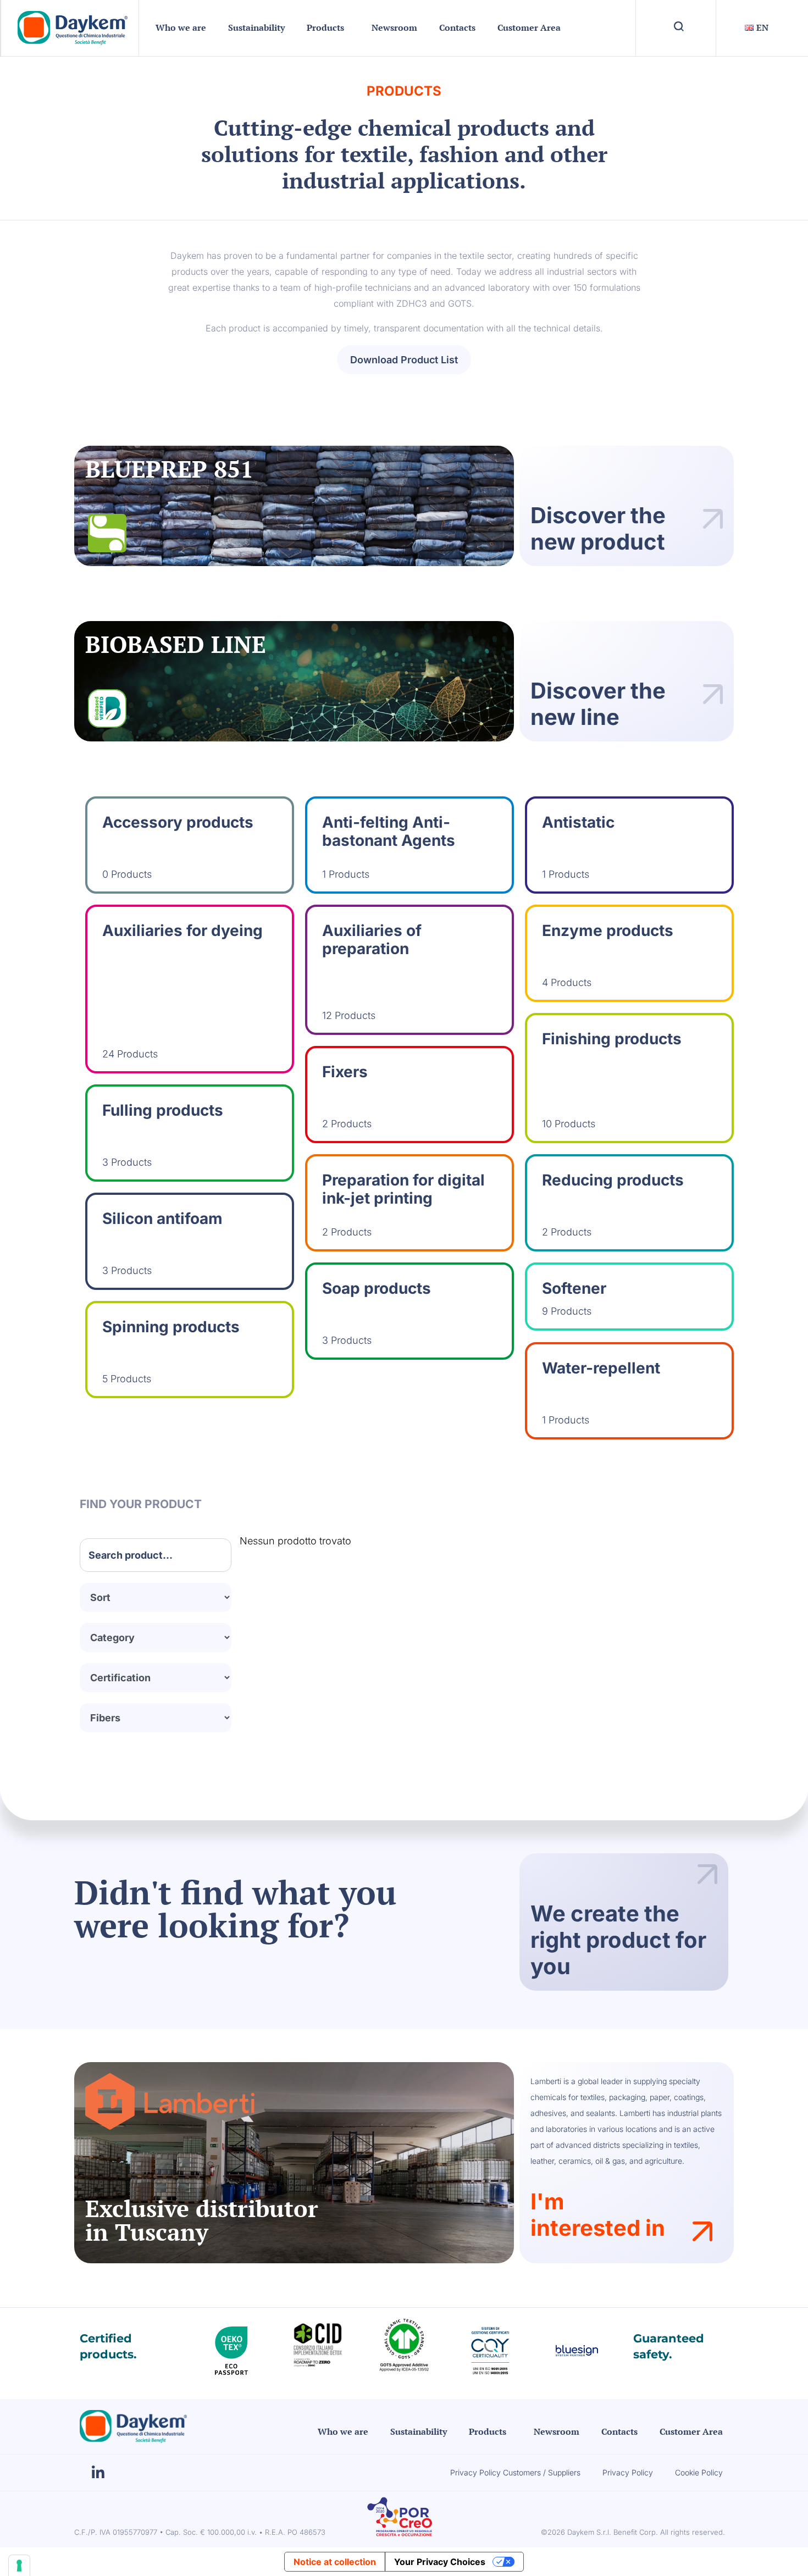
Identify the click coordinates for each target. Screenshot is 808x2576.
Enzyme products (608, 930)
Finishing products (612, 1039)
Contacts (457, 27)
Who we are (181, 27)
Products (325, 27)
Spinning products (171, 1327)
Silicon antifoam (162, 1218)
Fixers (345, 1072)
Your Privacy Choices (440, 2562)
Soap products (377, 1288)
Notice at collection (335, 2562)
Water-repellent (601, 1368)
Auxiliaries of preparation (372, 940)
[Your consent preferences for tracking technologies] (19, 2566)
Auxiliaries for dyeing (182, 930)
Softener (574, 1288)
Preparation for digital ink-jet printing (403, 1189)
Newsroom (394, 27)
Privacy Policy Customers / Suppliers (515, 2472)
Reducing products (613, 1180)
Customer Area (529, 27)
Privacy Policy (628, 2472)
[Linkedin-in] (98, 2473)
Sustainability (256, 27)
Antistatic (578, 822)
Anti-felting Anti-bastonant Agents (389, 832)
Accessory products (178, 822)
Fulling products (163, 1110)
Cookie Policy (699, 2472)
